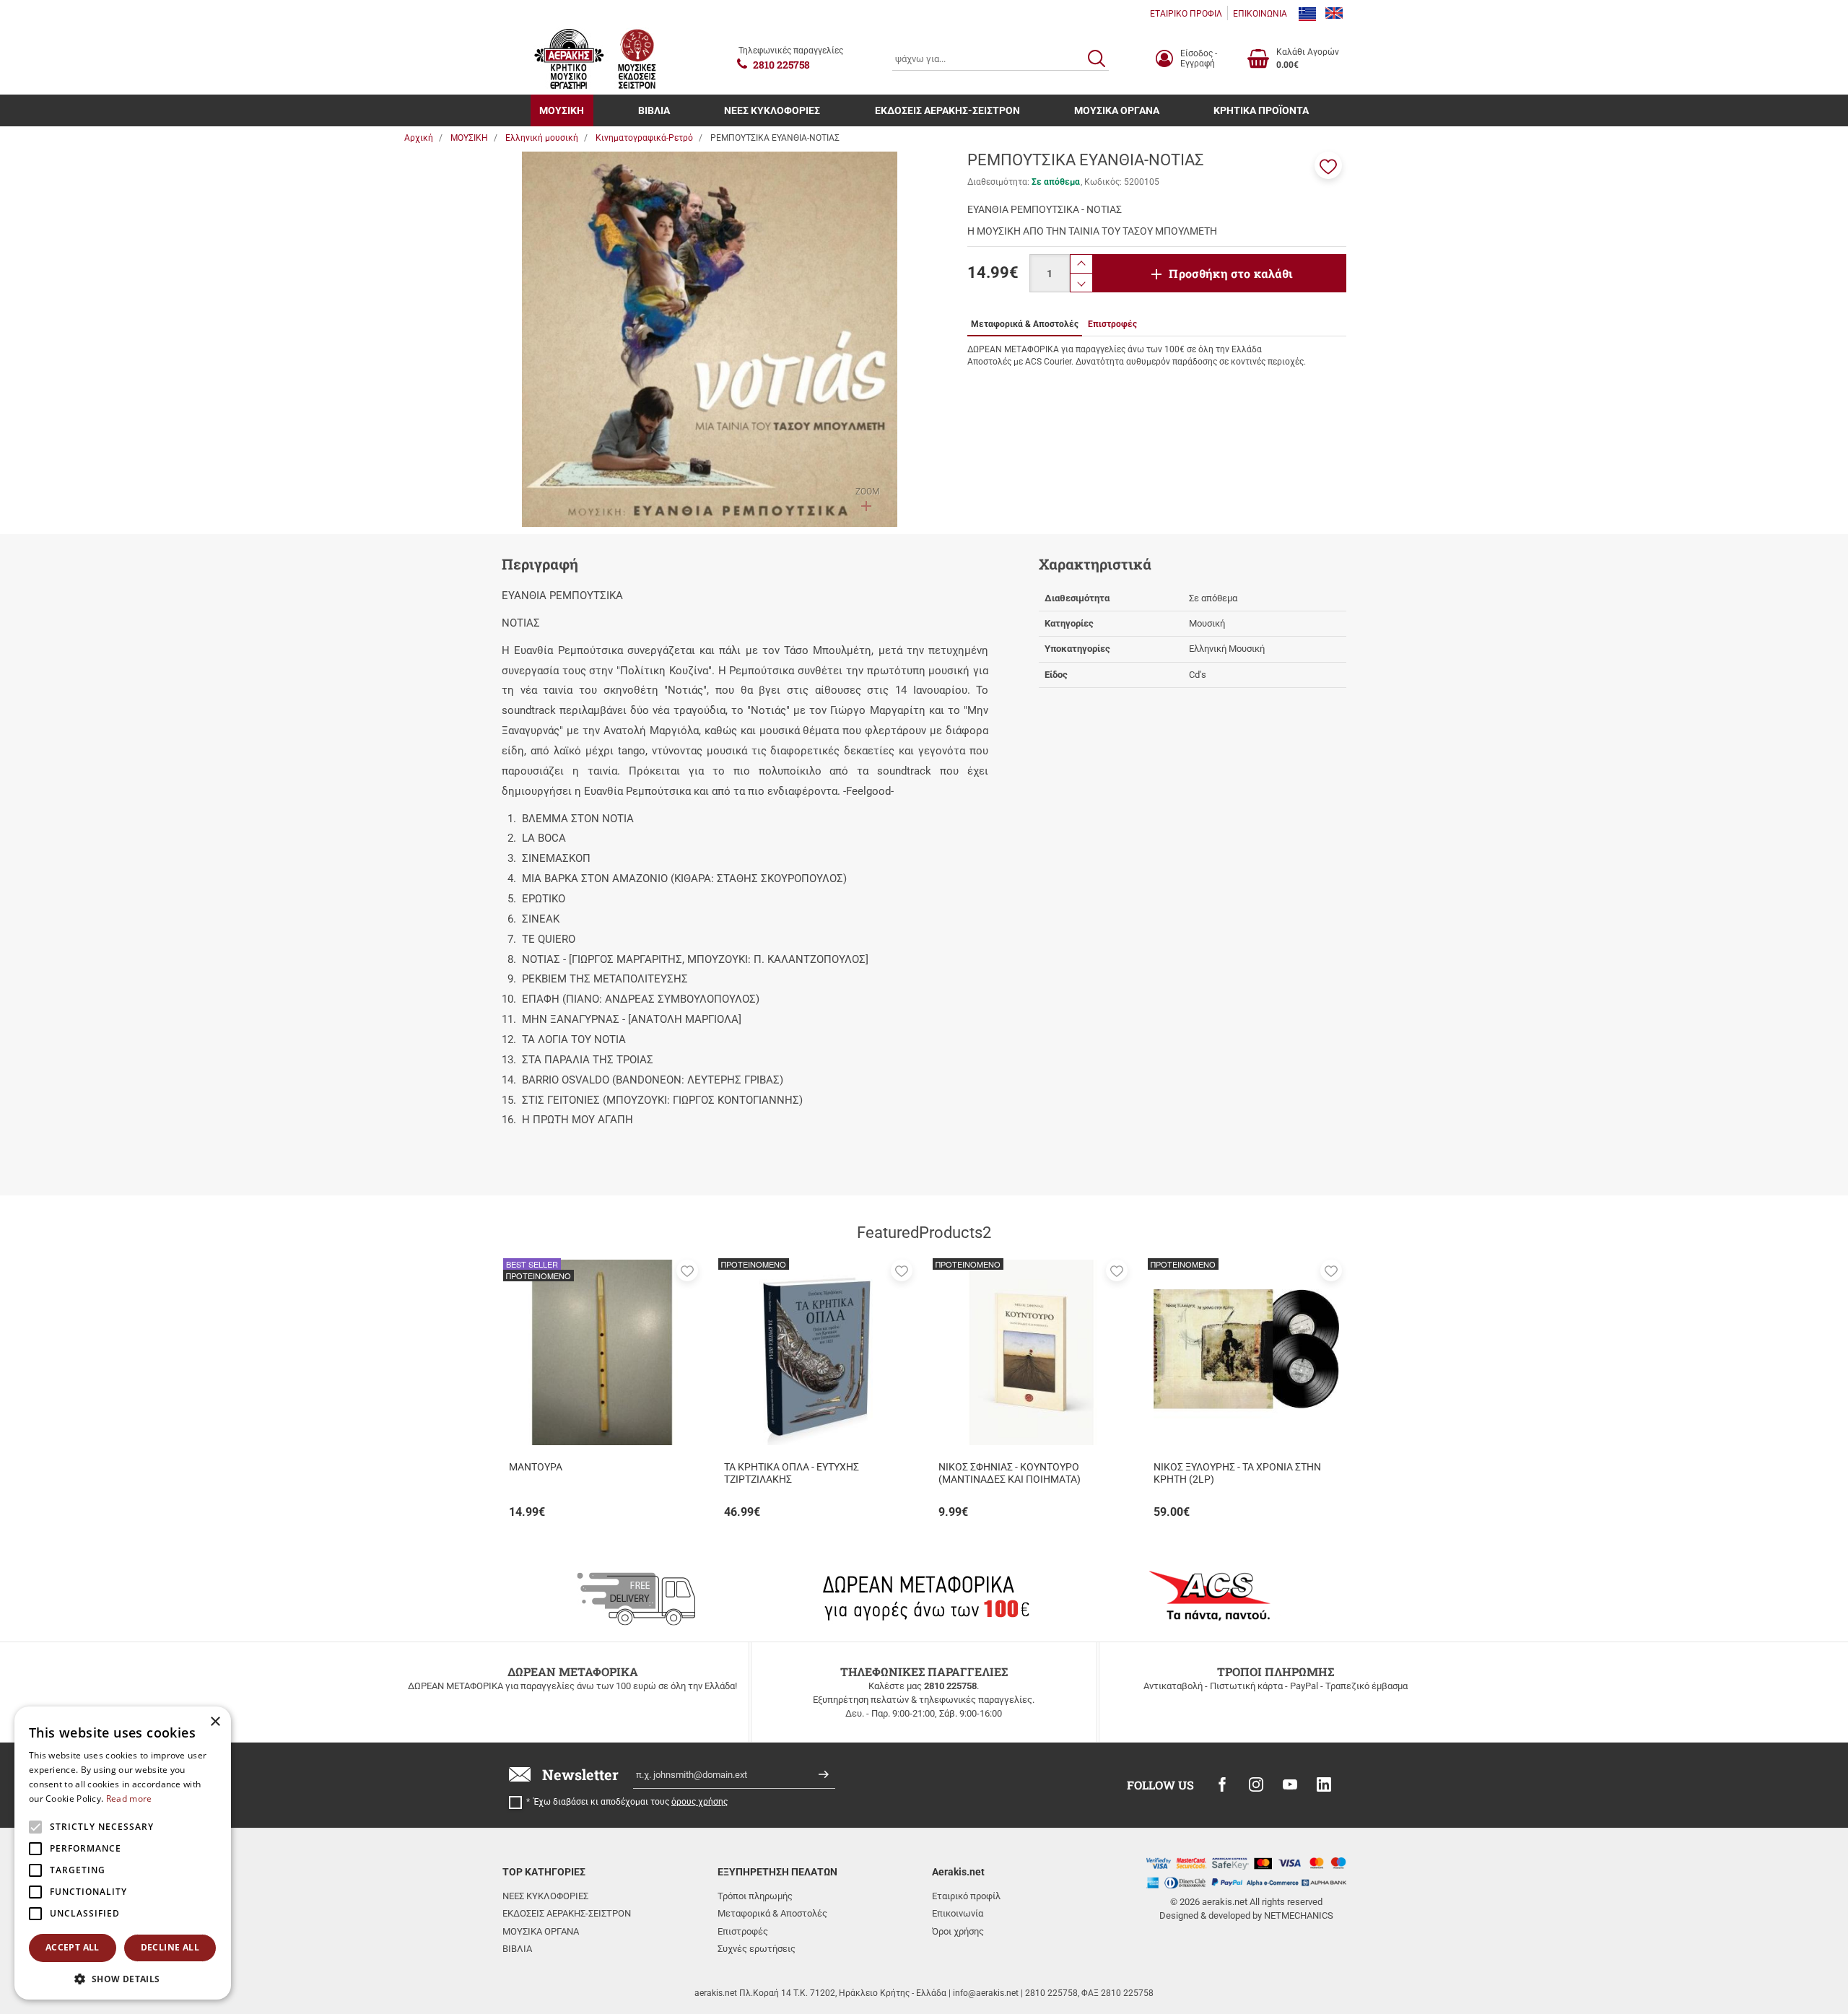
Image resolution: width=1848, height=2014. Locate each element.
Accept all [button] (73, 1947)
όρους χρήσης (699, 1802)
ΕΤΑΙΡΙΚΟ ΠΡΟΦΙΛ (1186, 14)
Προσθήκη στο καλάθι (1231, 273)
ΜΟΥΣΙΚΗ (562, 110)
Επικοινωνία (958, 1913)
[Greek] (1307, 14)
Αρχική (419, 138)
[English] (1334, 14)
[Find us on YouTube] (1290, 1784)
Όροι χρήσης (958, 1931)
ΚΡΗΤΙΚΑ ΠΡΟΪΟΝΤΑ (1261, 110)
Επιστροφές (743, 1931)
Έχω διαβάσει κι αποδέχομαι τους (631, 1802)
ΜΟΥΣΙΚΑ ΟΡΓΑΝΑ (1117, 110)
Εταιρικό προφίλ (966, 1896)
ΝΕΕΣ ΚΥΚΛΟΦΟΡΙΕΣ (772, 110)
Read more (129, 1799)
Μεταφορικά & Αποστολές (772, 1913)
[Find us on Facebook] (1222, 1784)
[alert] (123, 1853)
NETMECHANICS (1299, 1915)
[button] (1328, 165)
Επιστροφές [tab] (1112, 324)
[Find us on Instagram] (1256, 1784)
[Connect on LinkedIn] (1324, 1784)
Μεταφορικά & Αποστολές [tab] (1025, 324)
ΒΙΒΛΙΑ (654, 110)
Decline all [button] (170, 1947)
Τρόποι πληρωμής (755, 1896)
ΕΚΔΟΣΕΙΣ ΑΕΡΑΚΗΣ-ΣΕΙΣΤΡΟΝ (947, 110)
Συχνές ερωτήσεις (757, 1949)
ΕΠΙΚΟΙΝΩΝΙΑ (1260, 14)
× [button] (215, 1722)
